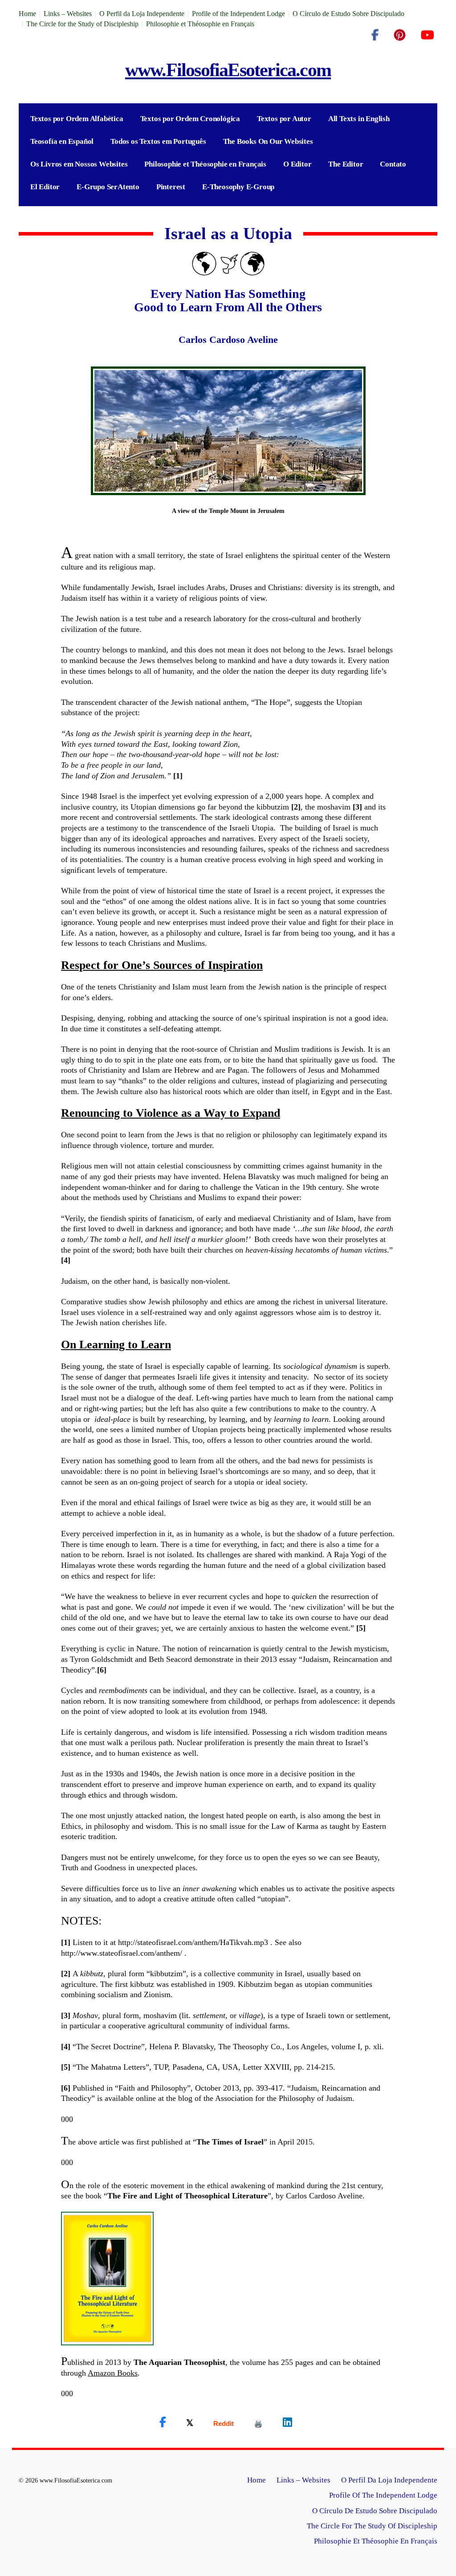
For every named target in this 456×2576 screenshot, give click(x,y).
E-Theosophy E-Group (238, 187)
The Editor (346, 164)
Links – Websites (68, 14)
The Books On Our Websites (268, 141)
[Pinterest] (400, 35)
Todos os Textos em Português (158, 141)
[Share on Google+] (224, 2423)
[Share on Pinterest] (258, 2423)
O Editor (297, 164)
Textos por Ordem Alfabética (77, 119)
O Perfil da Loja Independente (142, 14)
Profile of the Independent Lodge (238, 14)
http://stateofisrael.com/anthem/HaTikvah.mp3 (193, 1942)
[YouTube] (427, 35)
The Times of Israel (230, 2142)
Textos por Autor (284, 119)
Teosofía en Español (62, 141)
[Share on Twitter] (190, 2422)
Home (27, 14)
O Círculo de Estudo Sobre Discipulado (348, 14)
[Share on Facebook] (163, 2422)
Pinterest (171, 187)
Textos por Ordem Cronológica (190, 119)
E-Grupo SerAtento (108, 187)
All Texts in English (359, 119)
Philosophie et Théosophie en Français (200, 24)
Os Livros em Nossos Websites (79, 164)
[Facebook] (375, 35)
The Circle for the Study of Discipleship (82, 24)
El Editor (45, 187)
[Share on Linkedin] (287, 2422)
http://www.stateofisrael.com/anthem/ (122, 1953)
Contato (393, 164)
